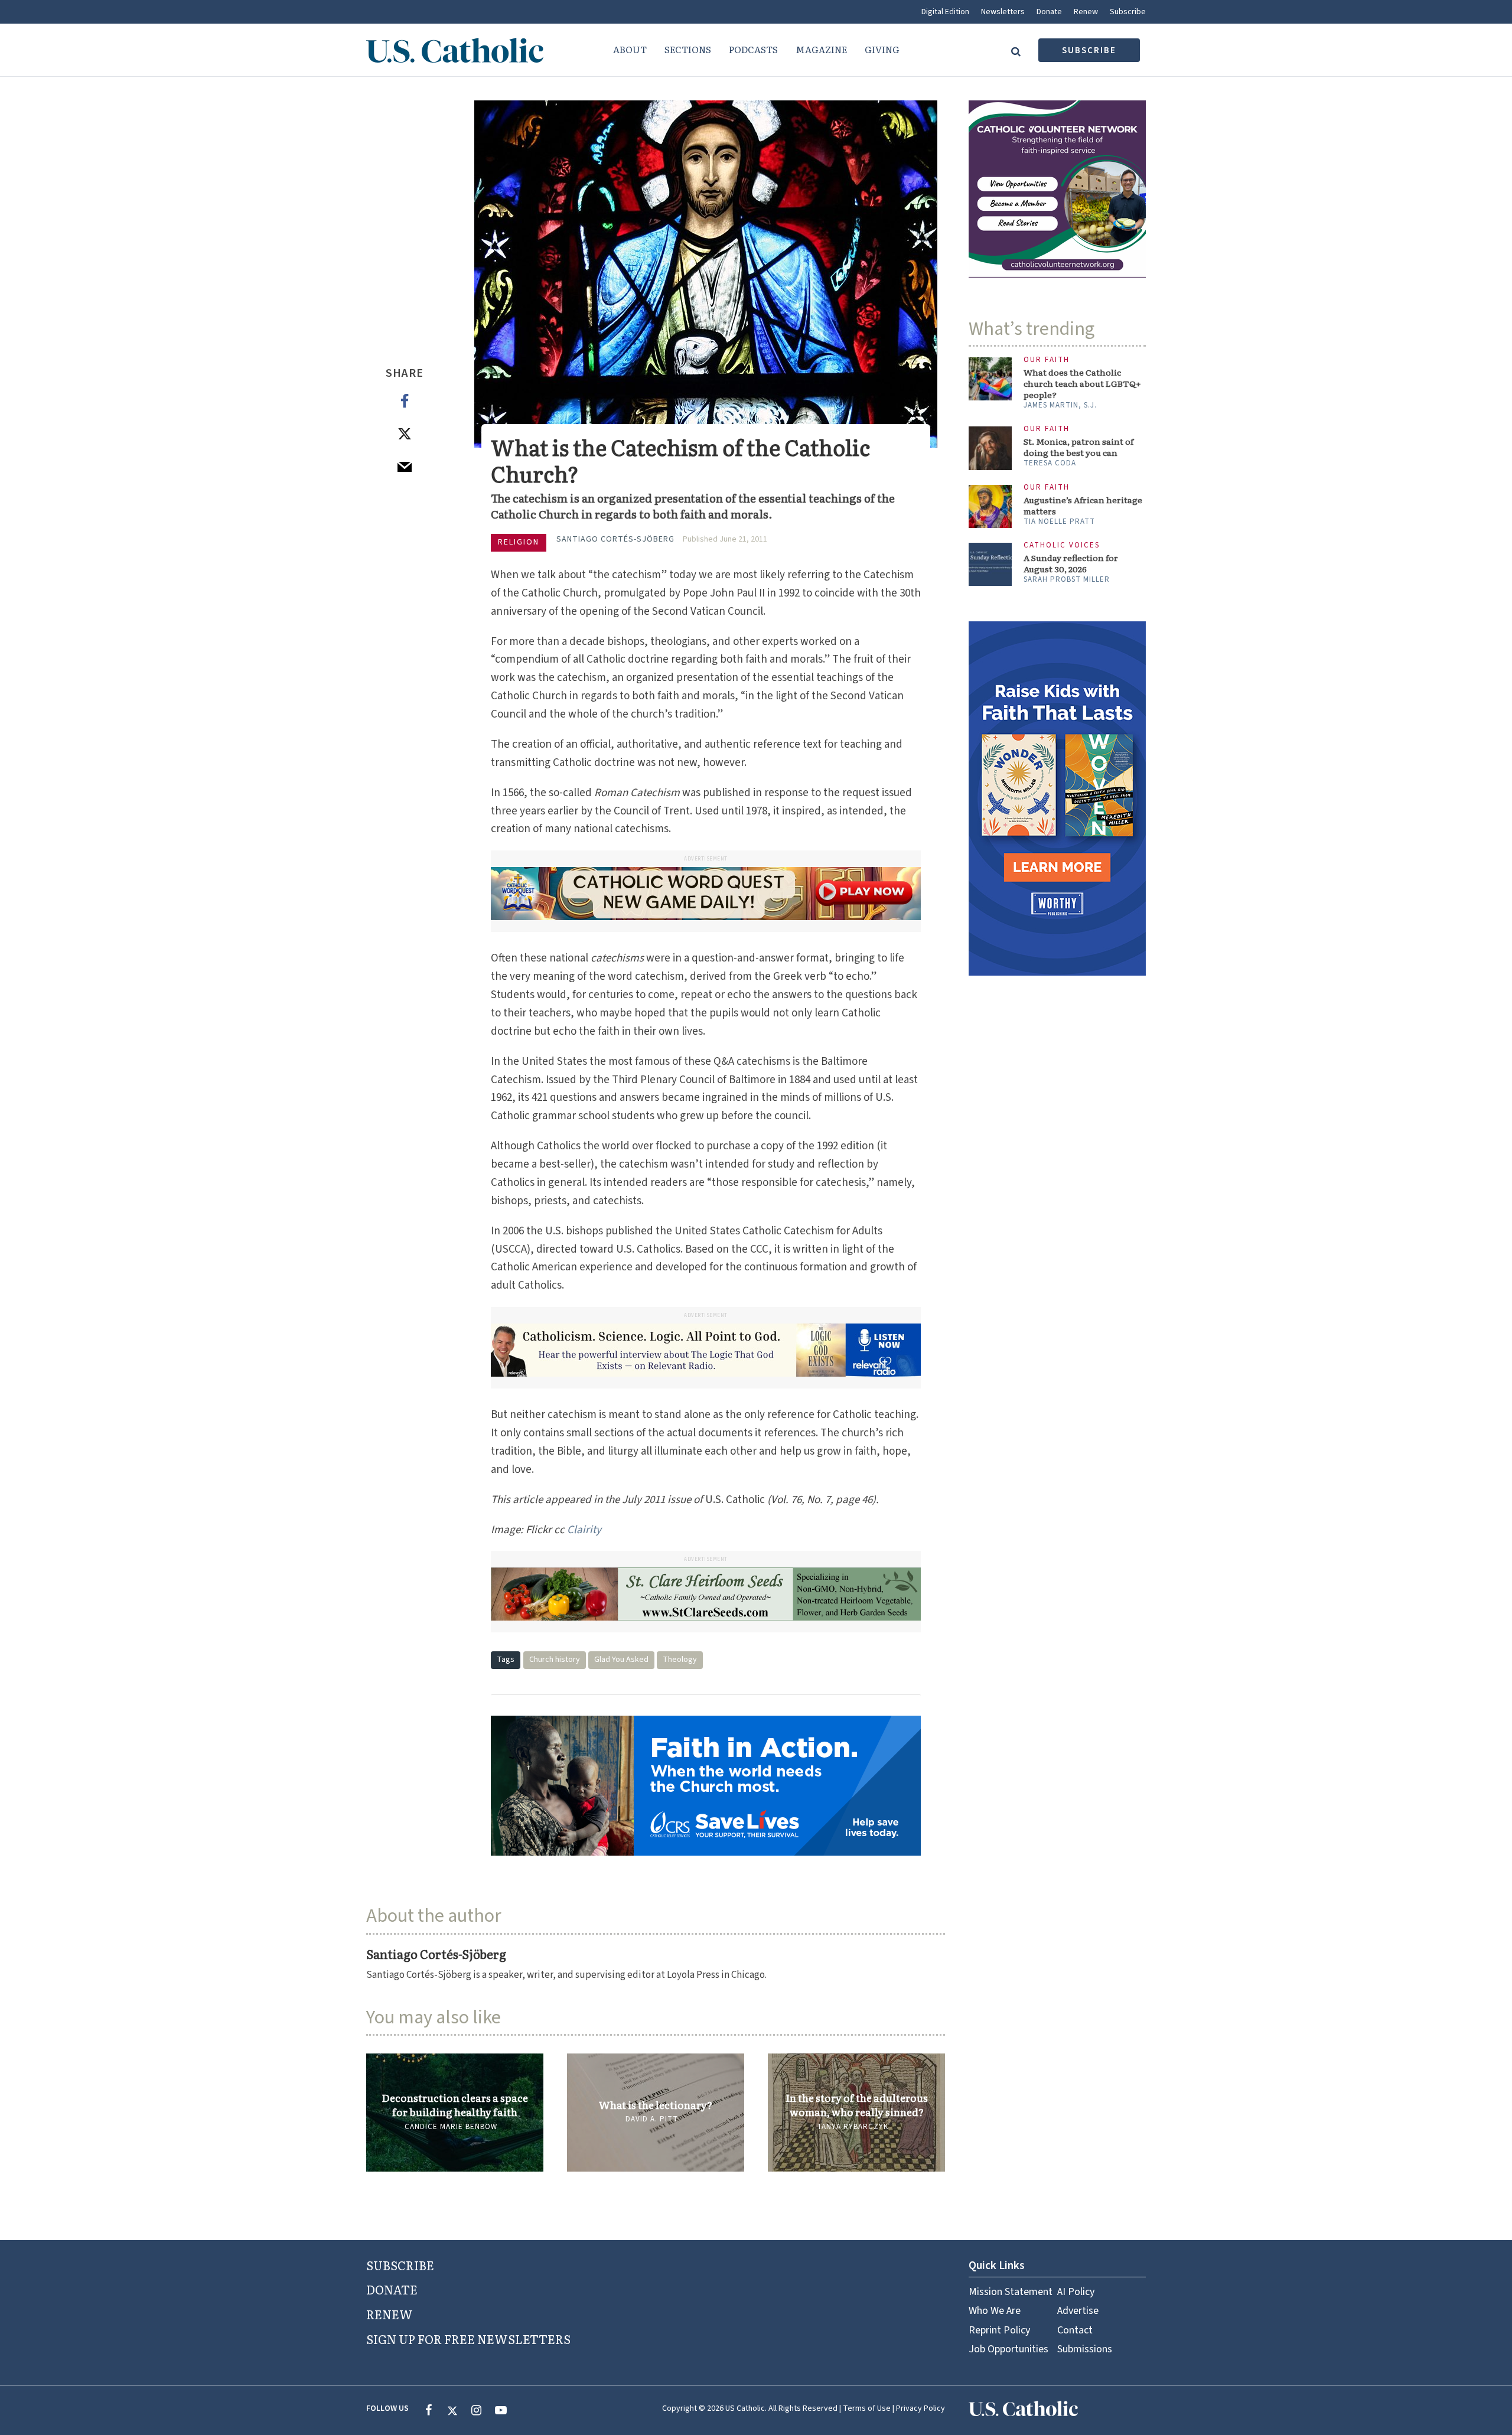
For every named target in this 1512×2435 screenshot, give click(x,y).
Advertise (1078, 2311)
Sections (688, 49)
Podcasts (753, 49)
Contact (1075, 2330)
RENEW (390, 2314)
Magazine (821, 49)
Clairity (584, 1530)
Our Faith (1047, 360)
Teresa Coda (1050, 463)
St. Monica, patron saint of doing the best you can (1078, 447)
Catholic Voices (1062, 545)
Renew (1086, 12)
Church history (555, 1660)
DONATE (392, 2289)
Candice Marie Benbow (451, 2127)
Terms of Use (867, 2408)
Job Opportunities (1008, 2349)
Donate (1049, 12)
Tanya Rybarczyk (853, 2127)
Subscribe (1128, 12)
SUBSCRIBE (400, 2265)
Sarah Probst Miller (1067, 579)
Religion (519, 542)
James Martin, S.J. (1060, 405)
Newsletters (1003, 12)
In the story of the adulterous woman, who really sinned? (857, 2105)
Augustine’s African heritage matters (1083, 506)
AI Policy (1076, 2292)
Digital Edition (945, 12)
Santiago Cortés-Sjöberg (615, 539)
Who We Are (995, 2311)
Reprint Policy (999, 2330)
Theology (680, 1660)
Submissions (1085, 2349)
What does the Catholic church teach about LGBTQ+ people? (1082, 384)
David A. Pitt (652, 2119)
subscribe (1089, 50)
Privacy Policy (920, 2408)
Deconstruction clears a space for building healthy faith (455, 2105)
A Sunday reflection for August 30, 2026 (1071, 563)
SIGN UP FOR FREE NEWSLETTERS (468, 2339)
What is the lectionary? (656, 2105)
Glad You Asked (621, 1660)
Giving (882, 49)
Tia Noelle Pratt (1059, 521)
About (630, 49)
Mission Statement (1011, 2292)
